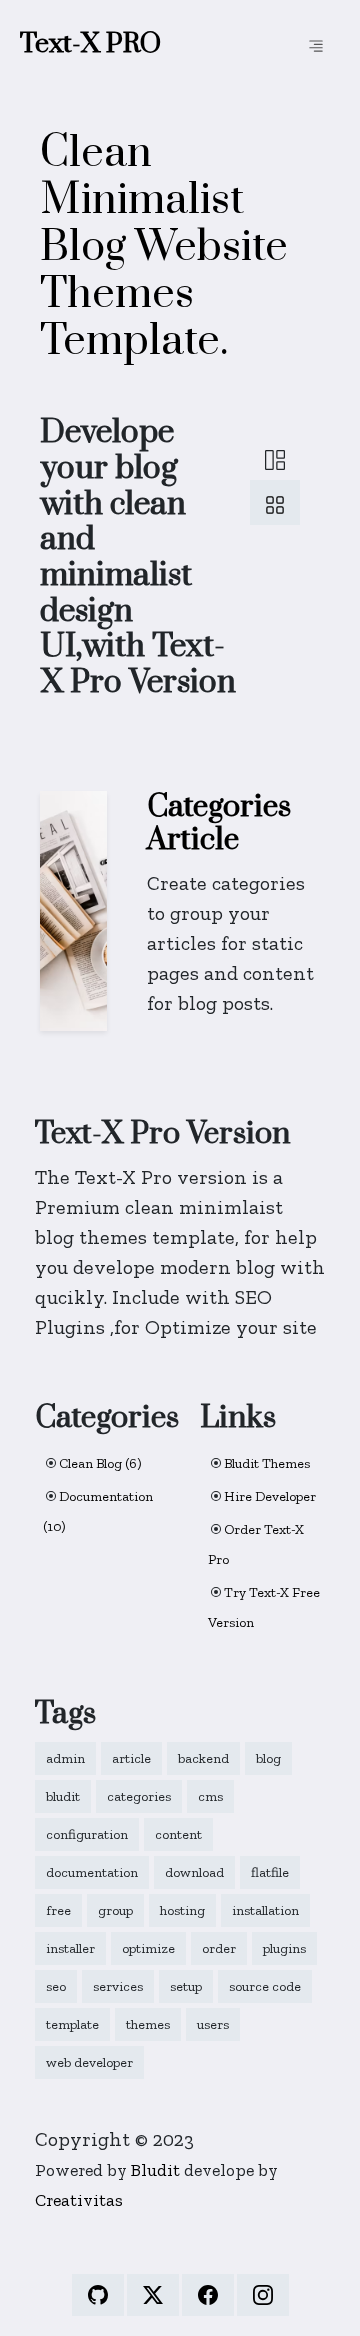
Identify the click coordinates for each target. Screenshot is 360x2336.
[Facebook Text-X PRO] (208, 2295)
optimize (148, 1948)
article (131, 1758)
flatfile (270, 1872)
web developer (89, 2062)
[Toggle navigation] (316, 45)
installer (70, 1948)
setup (186, 1986)
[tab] (275, 457)
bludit (63, 1796)
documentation (92, 1872)
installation (265, 1910)
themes (148, 2024)
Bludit (155, 2169)
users (213, 2024)
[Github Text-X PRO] (98, 2295)
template (72, 2024)
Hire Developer (270, 1496)
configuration (87, 1834)
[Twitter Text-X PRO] (153, 2295)
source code (265, 1986)
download (194, 1872)
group (115, 1910)
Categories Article (219, 824)
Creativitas (79, 2199)
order (219, 1948)
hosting (182, 1910)
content (178, 1834)
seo (56, 1986)
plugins (284, 1948)
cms (210, 1796)
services (118, 1986)
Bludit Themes (267, 1463)
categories (139, 1796)
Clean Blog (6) (100, 1463)
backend (203, 1758)
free (58, 1910)
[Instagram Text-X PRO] (263, 2295)
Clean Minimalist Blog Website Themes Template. (164, 247)
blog (268, 1758)
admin (65, 1758)
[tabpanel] (180, 915)
